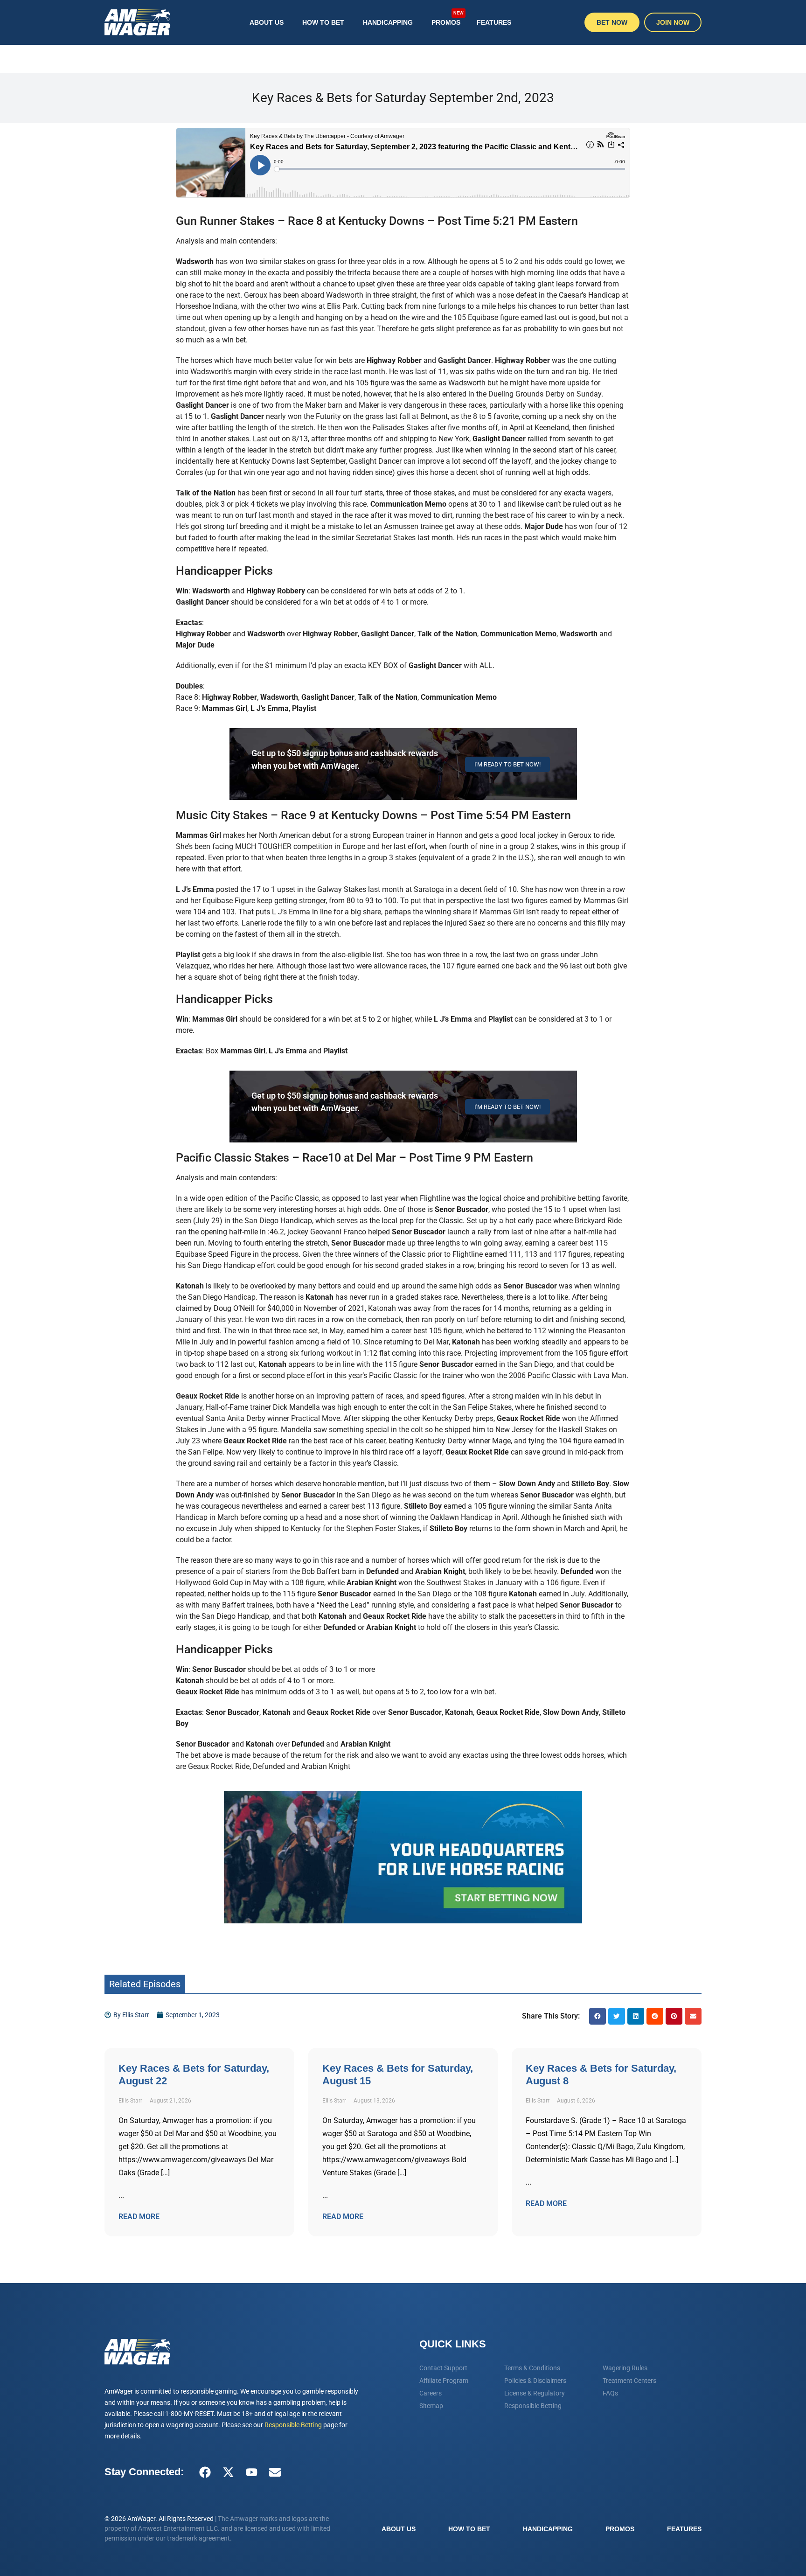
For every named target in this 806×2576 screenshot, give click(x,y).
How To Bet (323, 22)
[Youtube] (251, 2472)
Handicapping (388, 22)
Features (494, 22)
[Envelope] (275, 2472)
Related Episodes (145, 1984)
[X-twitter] (228, 2472)
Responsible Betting (293, 2425)
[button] (598, 2016)
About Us (267, 22)
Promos (448, 18)
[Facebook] (205, 2472)
